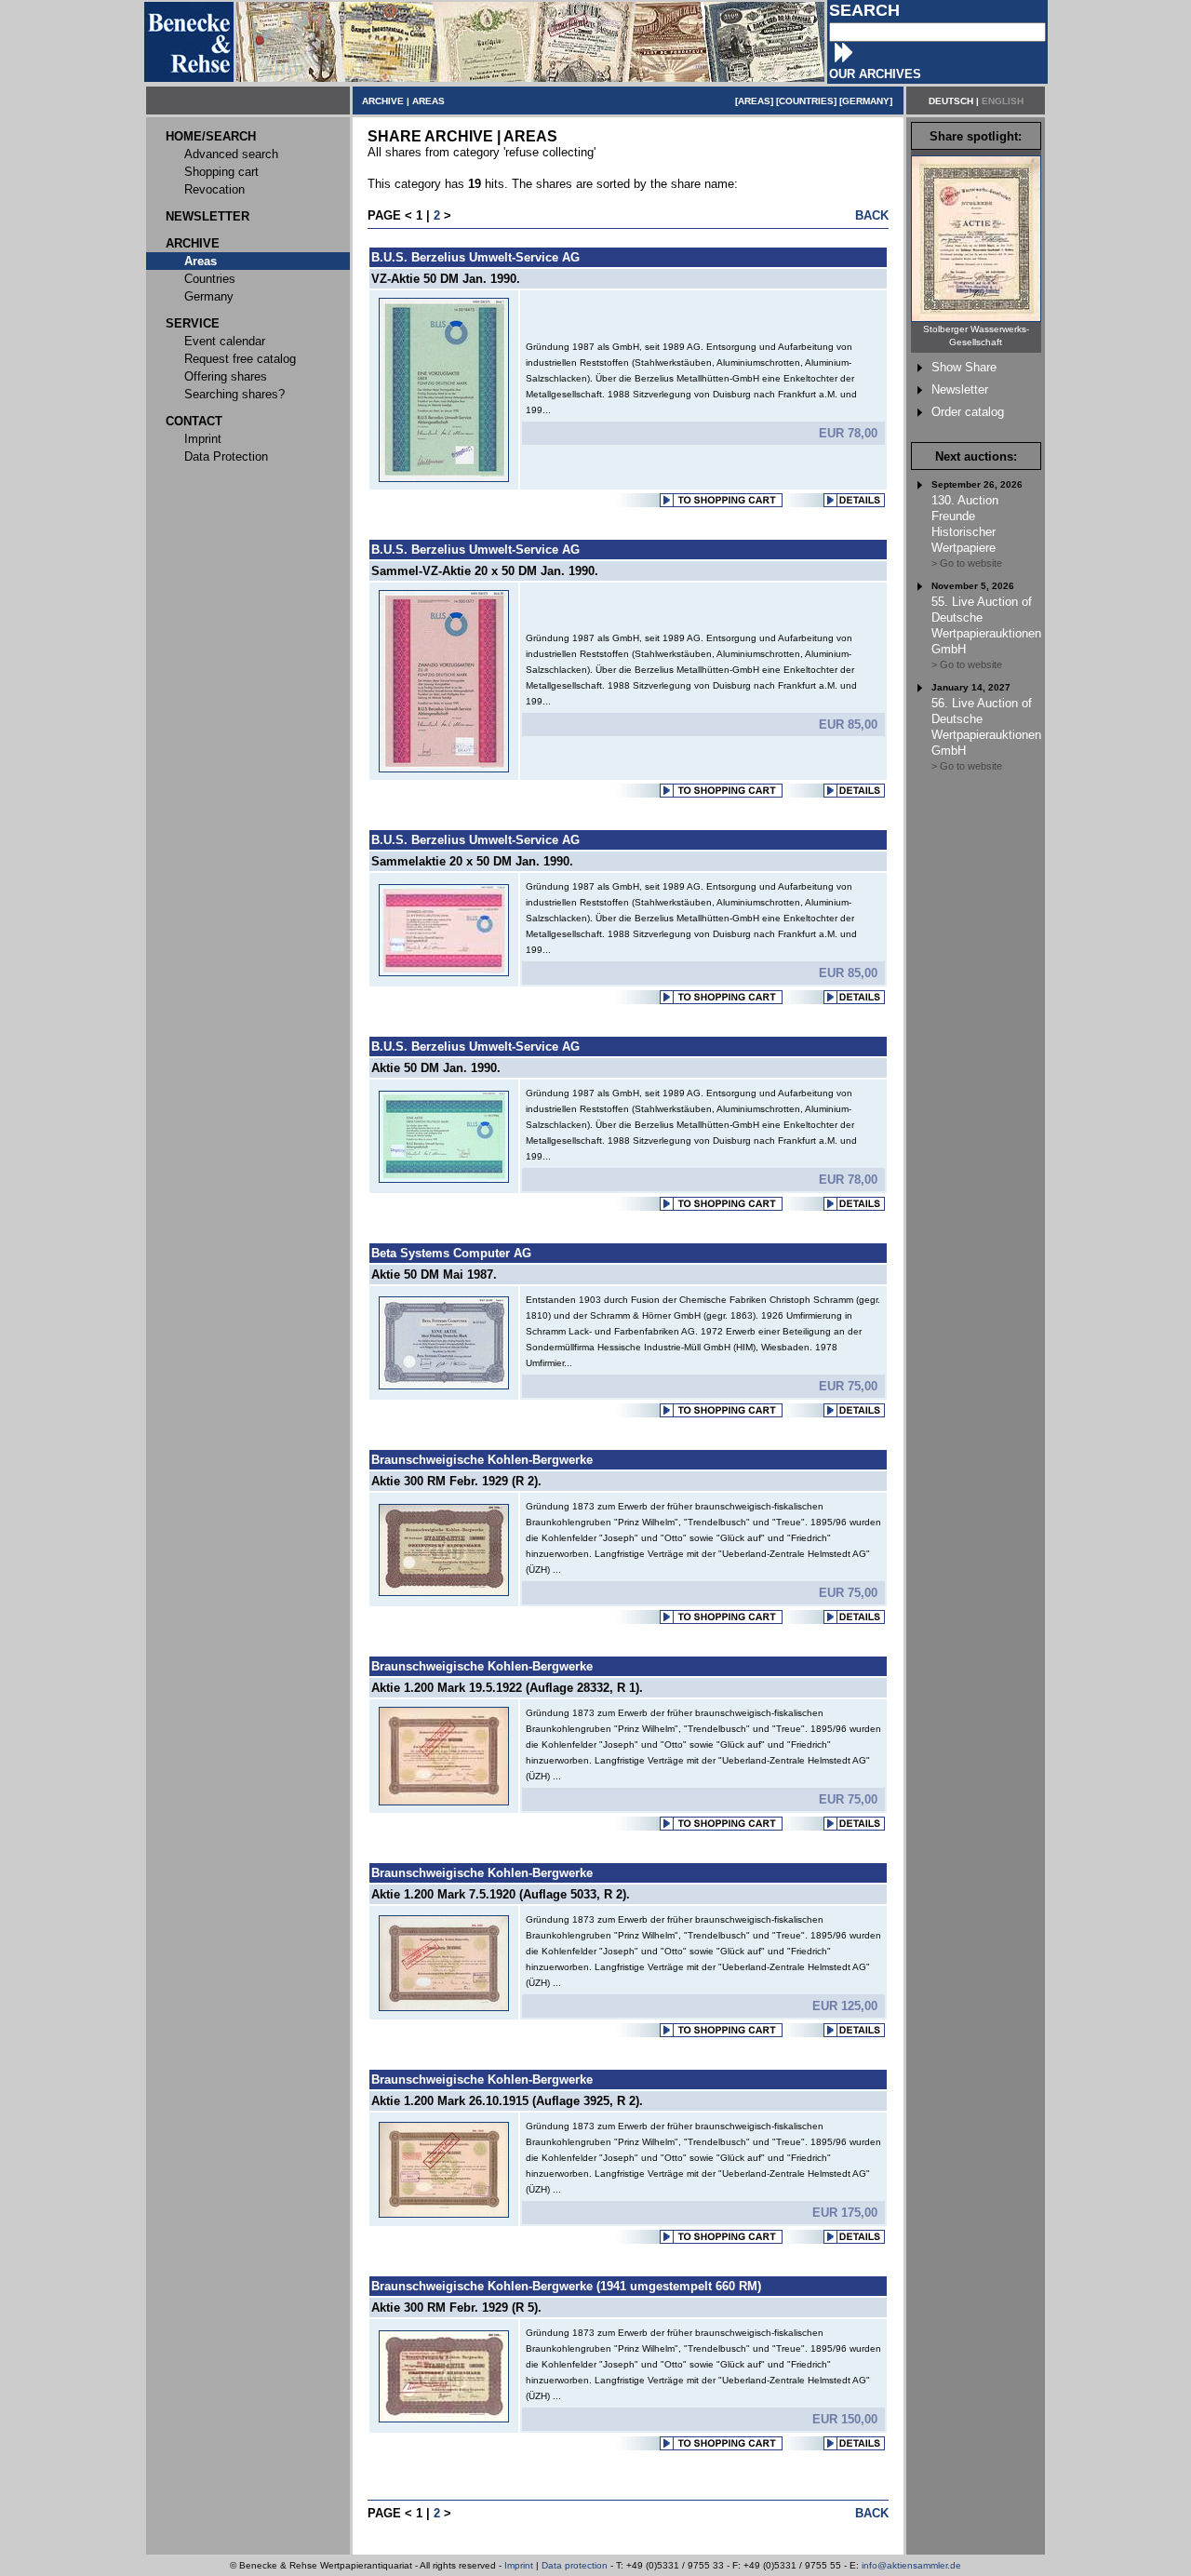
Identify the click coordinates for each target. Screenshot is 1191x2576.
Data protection (575, 2565)
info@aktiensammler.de (911, 2565)
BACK (872, 215)
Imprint (519, 2565)
